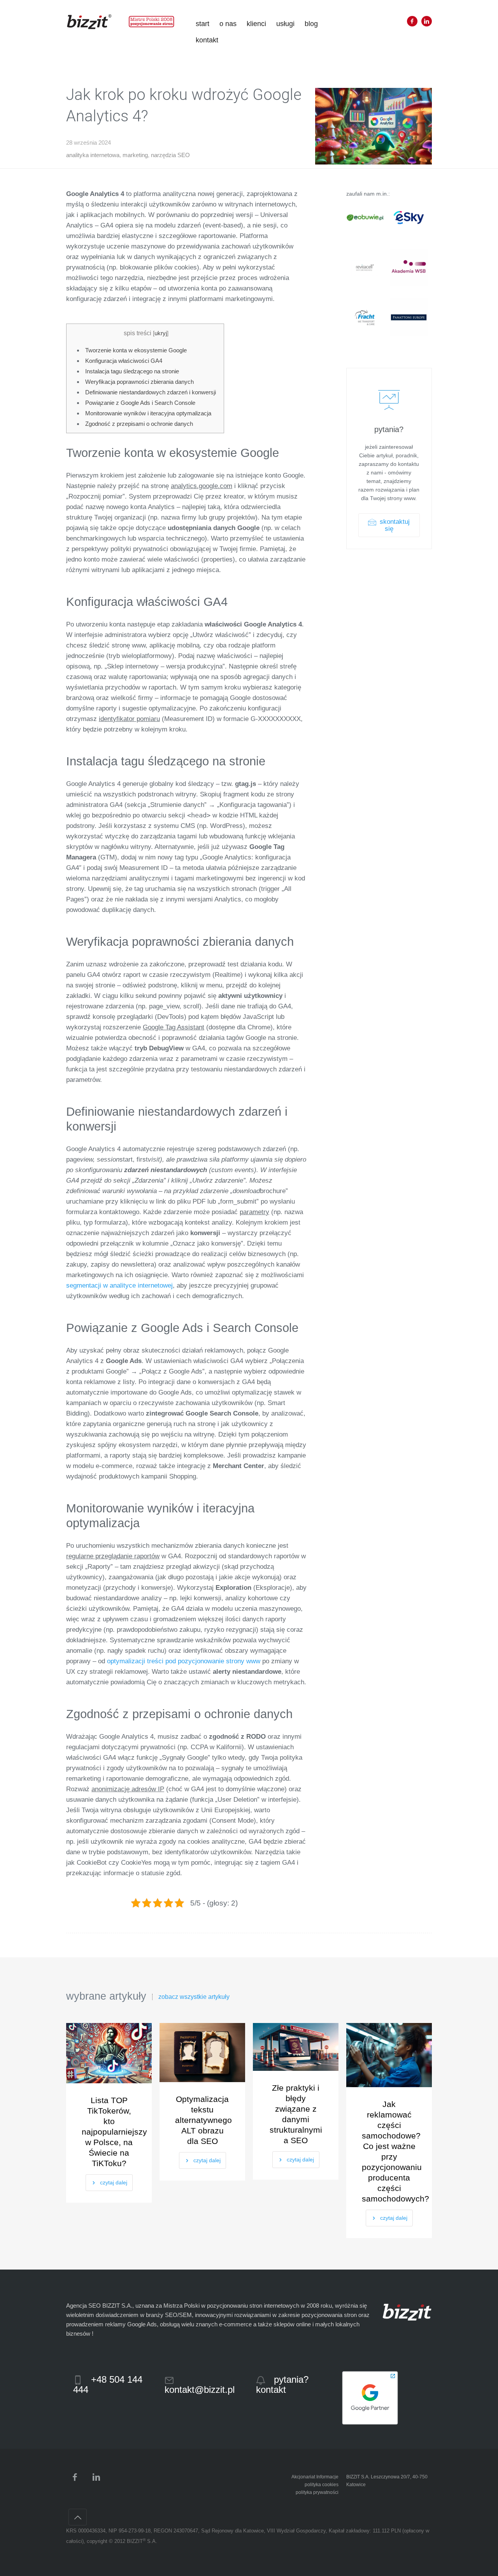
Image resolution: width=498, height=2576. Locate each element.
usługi (285, 24)
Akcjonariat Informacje (315, 2477)
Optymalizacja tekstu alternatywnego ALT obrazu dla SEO (202, 2120)
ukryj (161, 333)
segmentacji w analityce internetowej (119, 1285)
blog (311, 24)
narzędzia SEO (170, 155)
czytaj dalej (113, 2182)
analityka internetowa (93, 155)
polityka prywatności (317, 2492)
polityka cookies (322, 2485)
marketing (135, 155)
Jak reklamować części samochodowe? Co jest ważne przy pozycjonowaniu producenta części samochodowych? (389, 2151)
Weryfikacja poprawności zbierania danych (139, 382)
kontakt (207, 40)
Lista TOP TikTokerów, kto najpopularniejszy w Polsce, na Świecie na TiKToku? (109, 2132)
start (203, 24)
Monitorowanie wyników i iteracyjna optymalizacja (148, 413)
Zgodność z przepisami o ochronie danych (139, 424)
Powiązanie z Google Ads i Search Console (140, 403)
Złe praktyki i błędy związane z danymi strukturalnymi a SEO (296, 2114)
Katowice (356, 2485)
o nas (228, 24)
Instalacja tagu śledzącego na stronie (132, 371)
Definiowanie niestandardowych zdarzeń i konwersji (151, 392)
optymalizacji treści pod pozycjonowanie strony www (184, 1661)
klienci (256, 24)
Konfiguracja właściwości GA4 (124, 361)
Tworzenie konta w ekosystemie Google (136, 350)
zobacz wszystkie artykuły (194, 1997)
